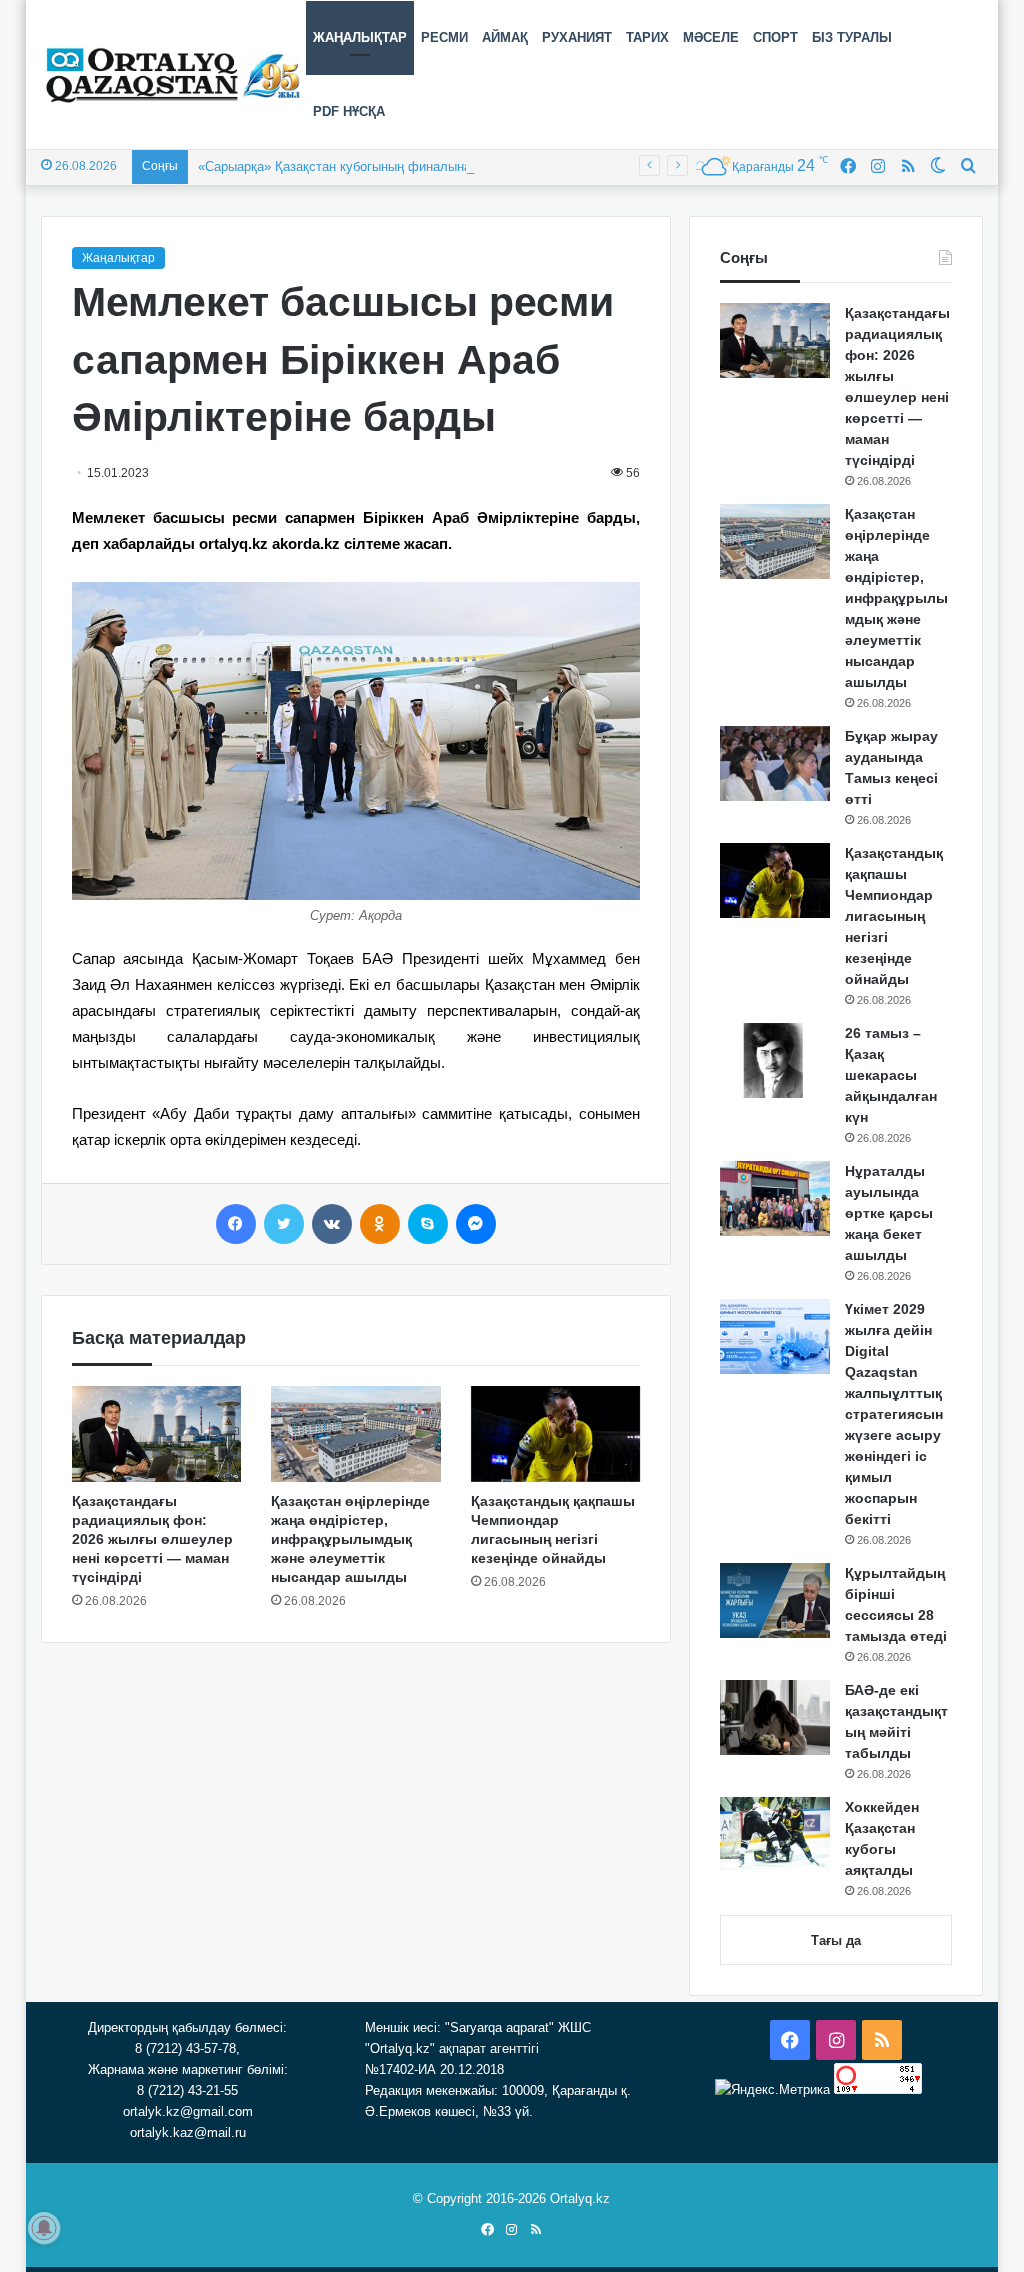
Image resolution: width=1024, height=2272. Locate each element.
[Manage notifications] (44, 2228)
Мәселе (711, 37)
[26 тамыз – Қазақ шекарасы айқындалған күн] (775, 1060)
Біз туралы (852, 37)
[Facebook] (236, 1224)
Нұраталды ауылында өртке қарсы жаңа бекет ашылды (889, 1213)
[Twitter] (284, 1224)
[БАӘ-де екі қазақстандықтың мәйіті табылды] (775, 1717)
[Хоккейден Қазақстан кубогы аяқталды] (775, 1834)
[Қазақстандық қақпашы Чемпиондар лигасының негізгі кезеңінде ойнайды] (556, 1434)
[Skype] (428, 1224)
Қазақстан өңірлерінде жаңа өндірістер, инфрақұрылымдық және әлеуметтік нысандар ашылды (350, 1539)
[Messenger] (476, 1224)
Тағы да (836, 1940)
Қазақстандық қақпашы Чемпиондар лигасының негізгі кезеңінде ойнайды (894, 916)
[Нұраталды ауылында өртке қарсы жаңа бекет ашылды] (775, 1198)
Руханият (577, 37)
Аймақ (505, 37)
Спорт (775, 37)
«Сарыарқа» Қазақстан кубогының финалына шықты (356, 166)
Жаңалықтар (360, 37)
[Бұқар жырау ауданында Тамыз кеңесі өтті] (775, 763)
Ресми (444, 37)
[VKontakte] (332, 1224)
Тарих (647, 37)
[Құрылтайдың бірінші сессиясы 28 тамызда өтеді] (775, 1600)
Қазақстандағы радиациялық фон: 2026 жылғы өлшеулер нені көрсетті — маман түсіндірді (152, 1539)
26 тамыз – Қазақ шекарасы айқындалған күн (891, 1075)
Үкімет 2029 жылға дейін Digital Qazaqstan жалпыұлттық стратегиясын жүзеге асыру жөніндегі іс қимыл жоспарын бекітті (894, 1414)
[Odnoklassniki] (380, 1224)
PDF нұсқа (349, 111)
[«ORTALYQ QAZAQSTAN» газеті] (173, 75)
